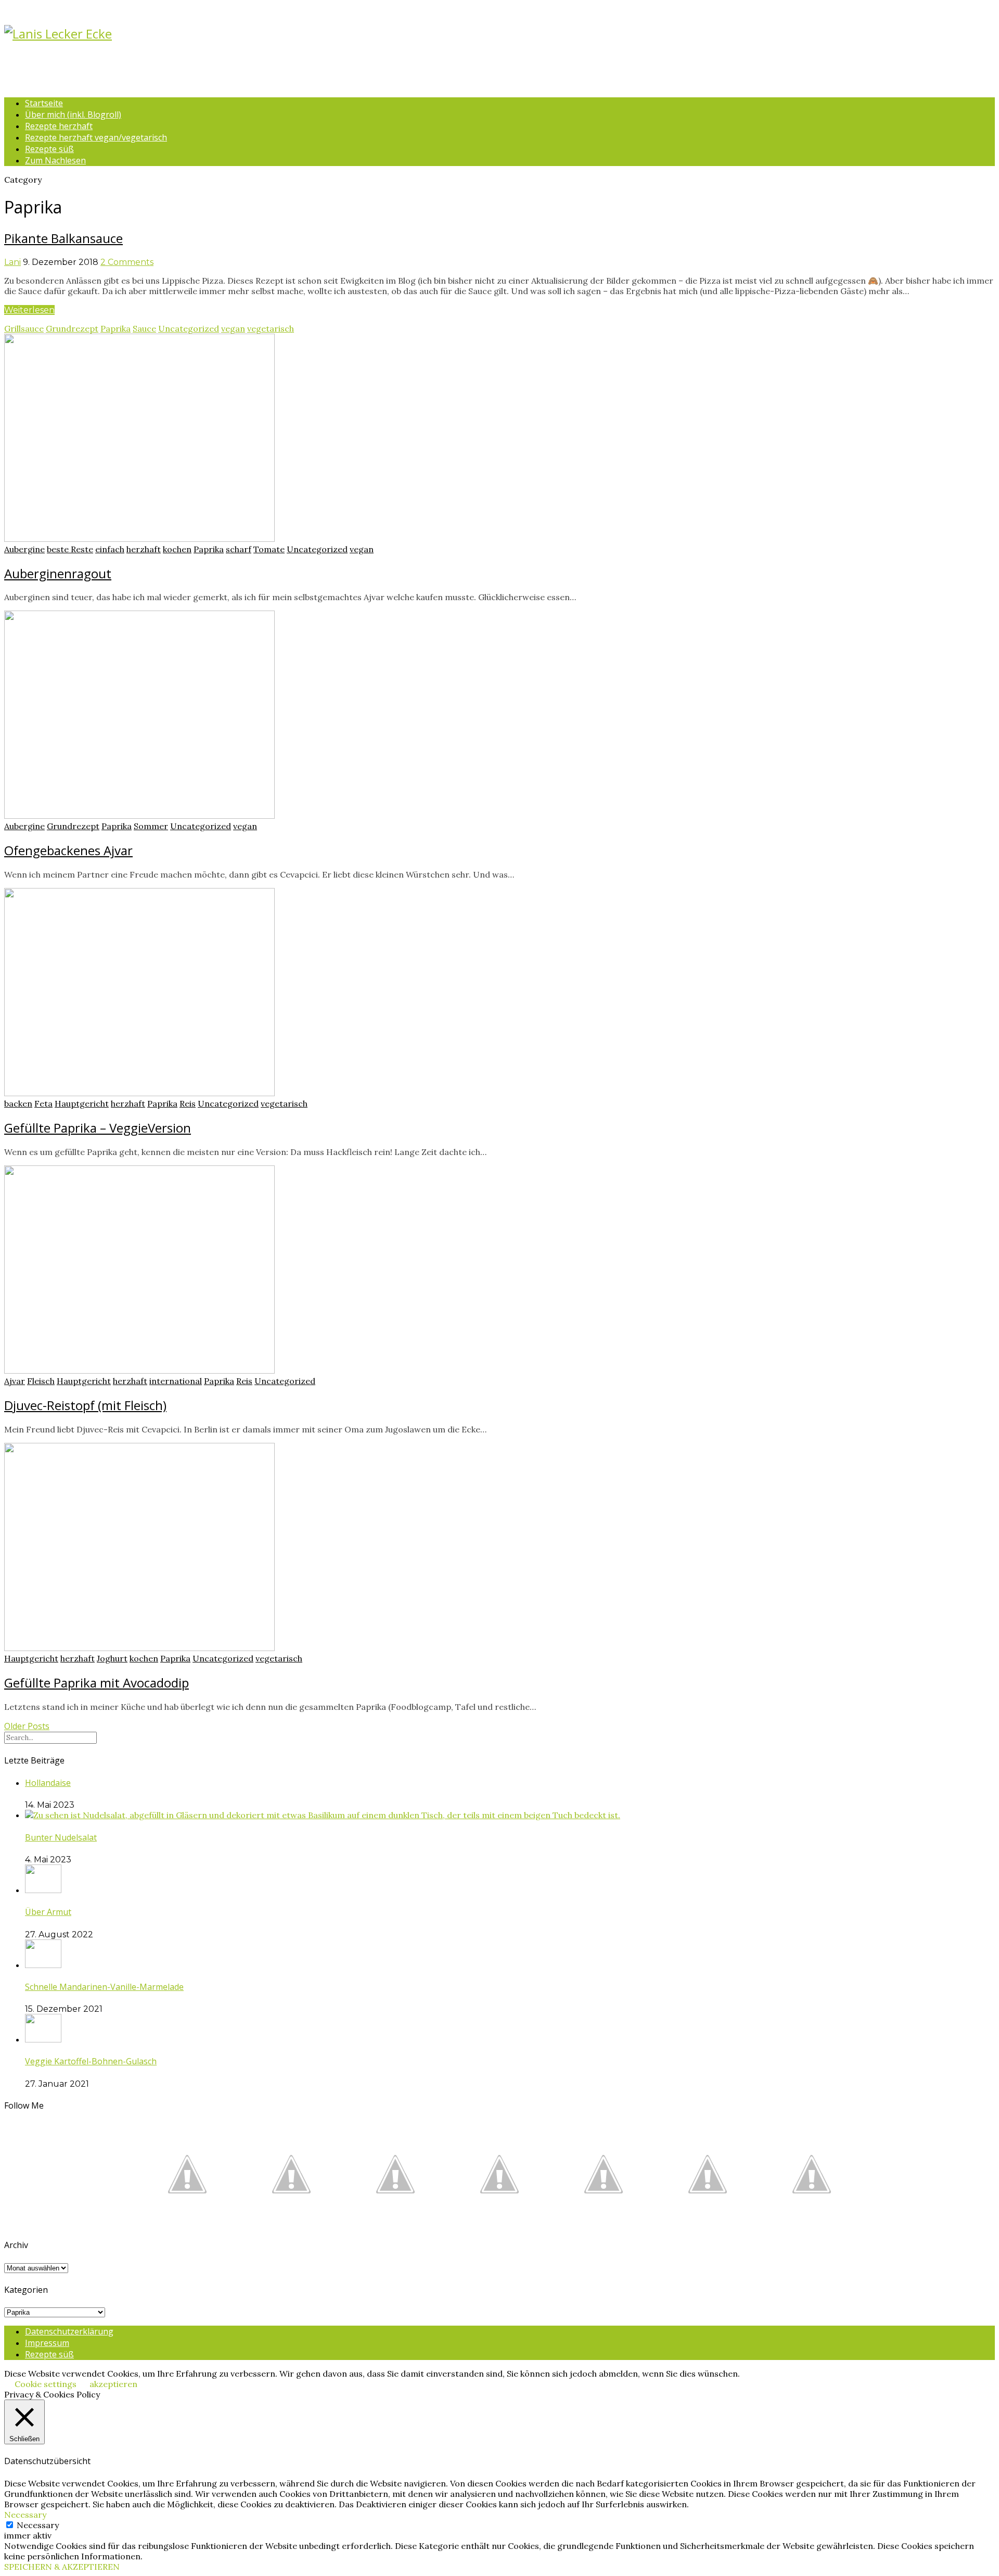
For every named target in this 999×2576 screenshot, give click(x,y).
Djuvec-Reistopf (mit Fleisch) (85, 1405)
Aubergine (24, 549)
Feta (43, 1103)
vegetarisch (271, 328)
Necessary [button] (25, 2515)
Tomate (269, 549)
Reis (188, 1103)
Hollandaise (48, 1783)
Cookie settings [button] (46, 2384)
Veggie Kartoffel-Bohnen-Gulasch (91, 2061)
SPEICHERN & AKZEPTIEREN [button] (62, 2567)
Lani (12, 262)
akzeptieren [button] (113, 2384)
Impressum (47, 2343)
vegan (233, 328)
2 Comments (127, 262)
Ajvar (15, 1381)
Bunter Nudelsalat (61, 1837)
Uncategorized (189, 328)
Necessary (38, 2525)
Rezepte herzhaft (59, 126)
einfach (110, 549)
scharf (239, 549)
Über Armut (48, 1912)
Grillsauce (24, 328)
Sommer (151, 826)
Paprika (116, 328)
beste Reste (70, 549)
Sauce (144, 328)
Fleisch (41, 1381)
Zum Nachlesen (55, 160)
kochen (177, 549)
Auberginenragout (58, 573)
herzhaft (144, 549)
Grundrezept (72, 328)
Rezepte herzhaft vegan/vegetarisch (96, 137)
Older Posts (27, 1726)
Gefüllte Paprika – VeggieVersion (98, 1128)
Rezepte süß (49, 149)
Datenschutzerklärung (69, 2331)
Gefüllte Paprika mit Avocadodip (97, 1683)
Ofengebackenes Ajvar (68, 850)
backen (18, 1103)
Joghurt (112, 1658)
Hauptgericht (82, 1103)
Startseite (44, 103)
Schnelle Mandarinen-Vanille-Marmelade (104, 1987)
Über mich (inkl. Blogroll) (73, 115)
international (176, 1381)
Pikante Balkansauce (63, 238)
